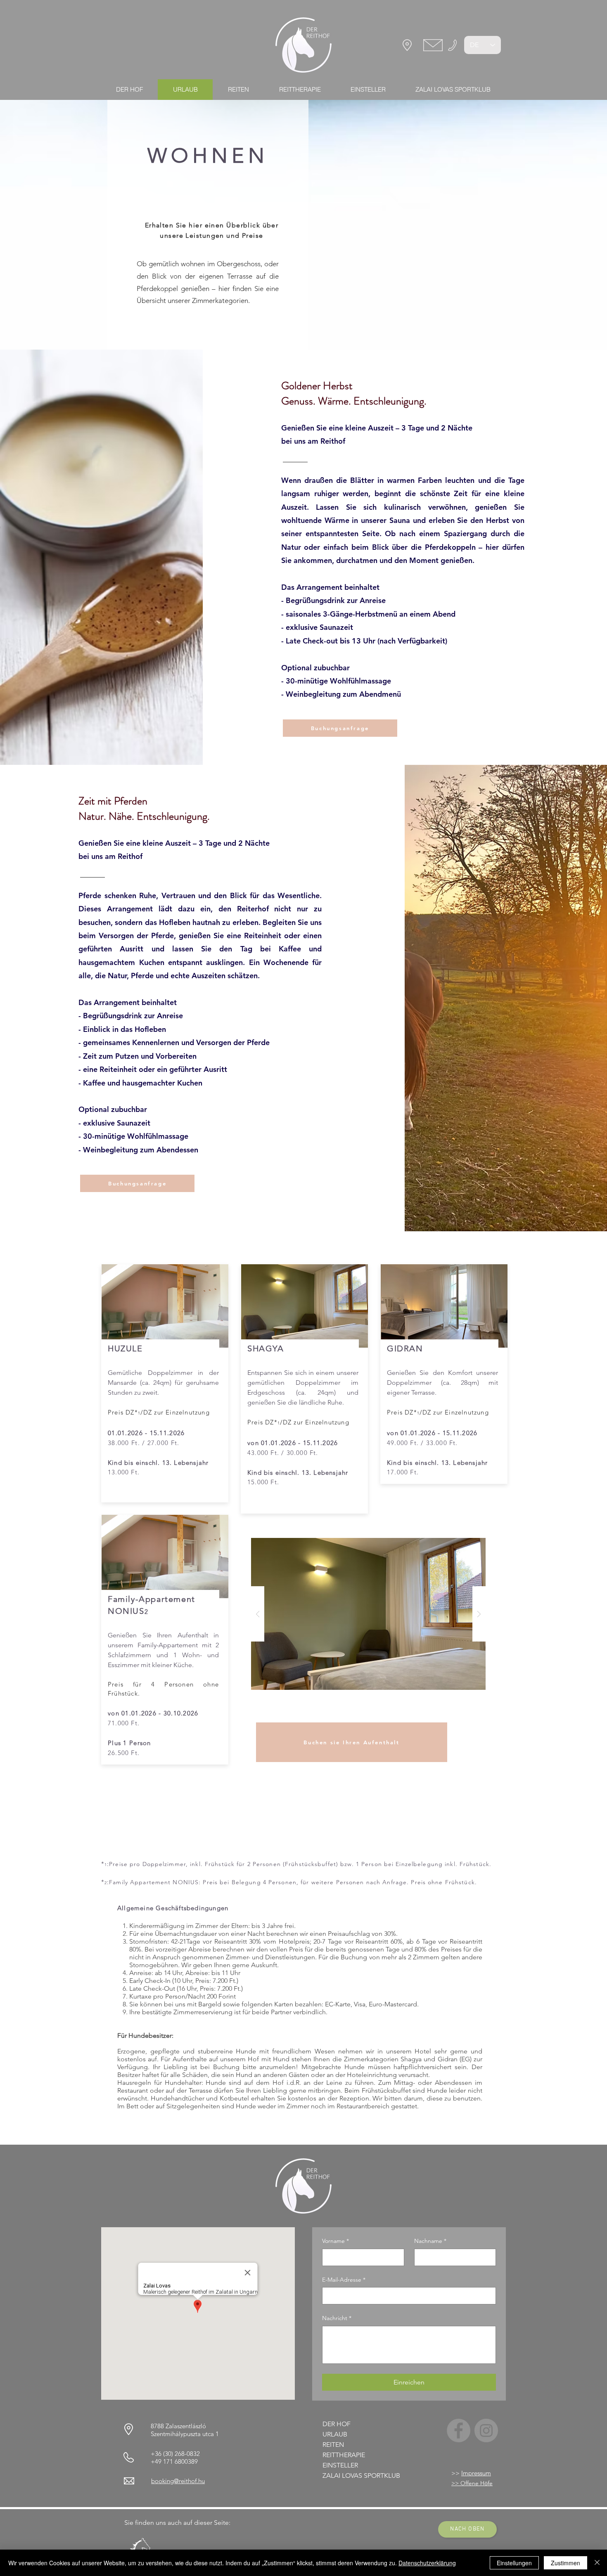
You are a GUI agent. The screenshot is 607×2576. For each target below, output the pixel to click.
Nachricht (337, 2318)
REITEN (333, 2445)
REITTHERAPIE (344, 2455)
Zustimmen (566, 2563)
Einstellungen (514, 2563)
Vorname (336, 2241)
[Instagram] (486, 2431)
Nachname (430, 2241)
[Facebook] (459, 2431)
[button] (340, 728)
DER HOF (337, 2424)
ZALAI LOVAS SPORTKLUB (361, 2475)
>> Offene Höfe (472, 2483)
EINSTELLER (340, 2465)
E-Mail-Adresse (344, 2280)
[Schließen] (597, 2563)
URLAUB (335, 2434)
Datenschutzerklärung (427, 2563)
